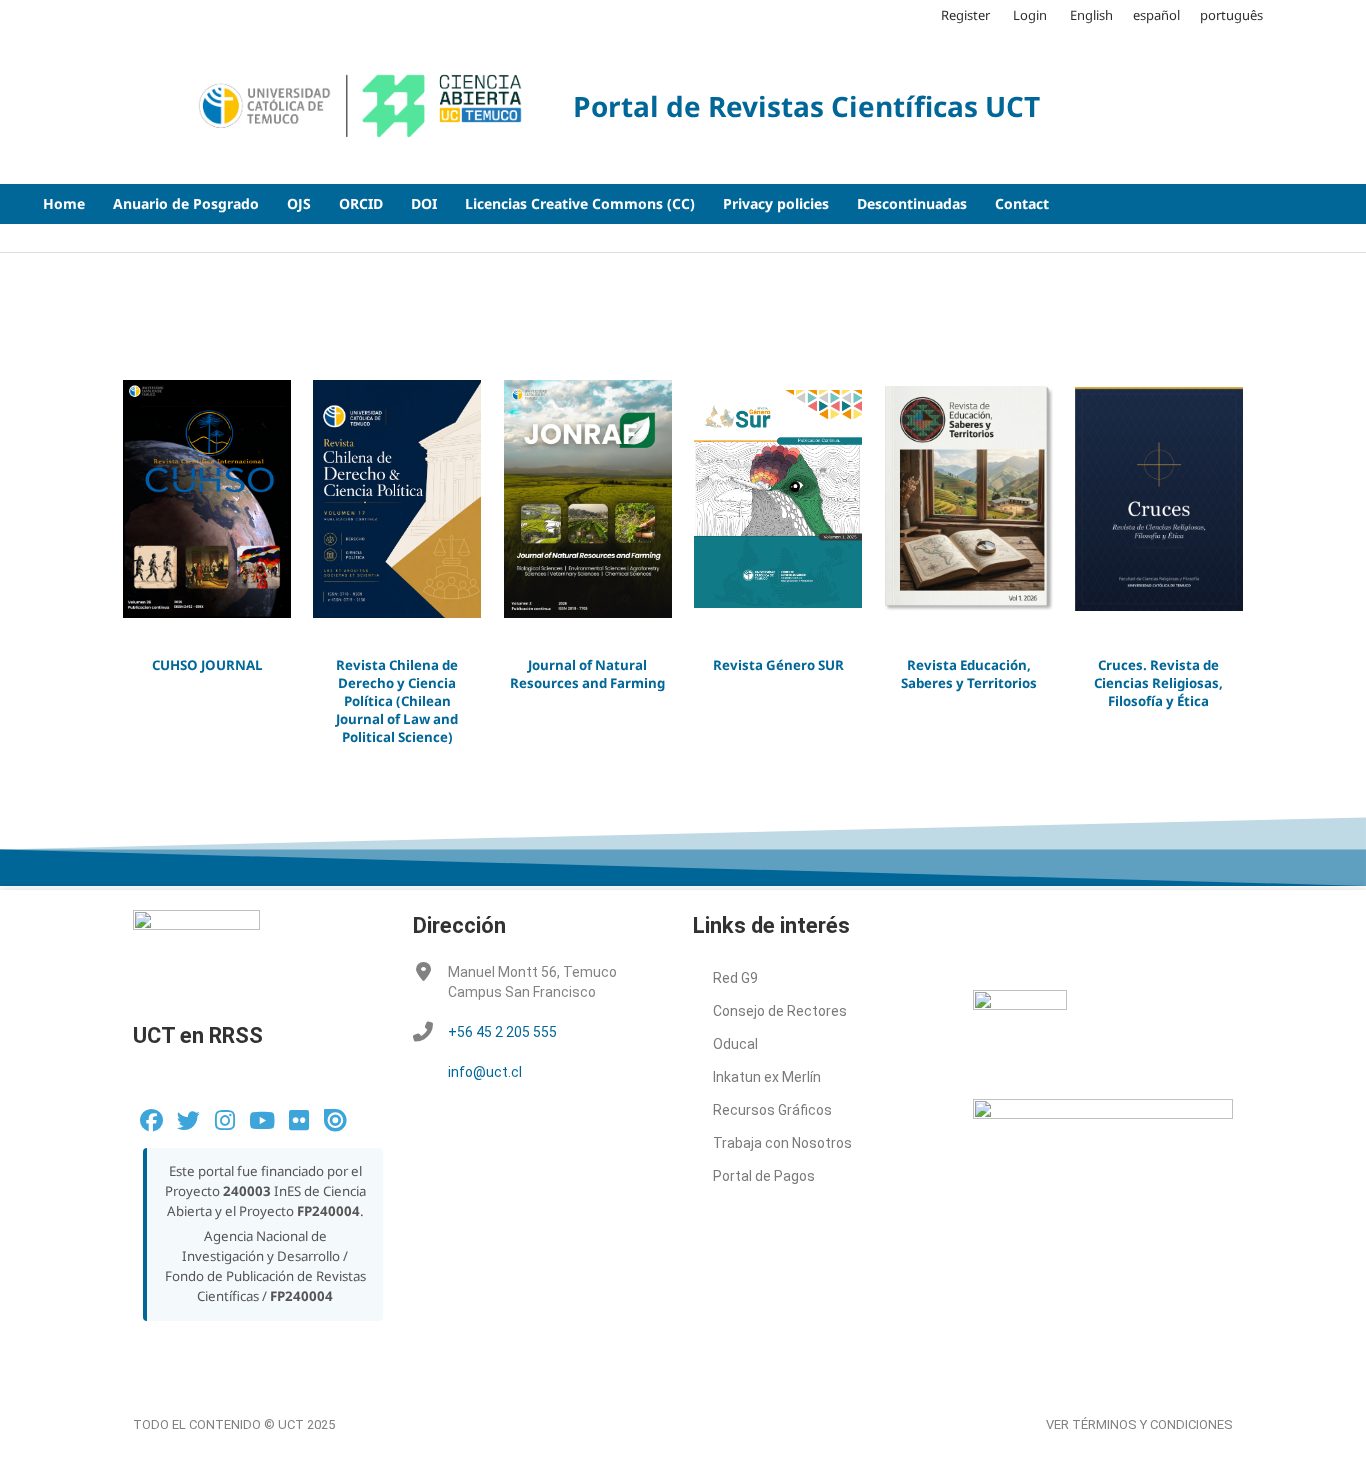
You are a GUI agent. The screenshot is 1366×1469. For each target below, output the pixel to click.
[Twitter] (188, 1120)
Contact (1022, 203)
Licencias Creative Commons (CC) (580, 203)
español (1156, 15)
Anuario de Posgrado (186, 203)
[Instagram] (225, 1120)
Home (64, 203)
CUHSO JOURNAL (207, 665)
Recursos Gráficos (772, 1110)
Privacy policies (776, 203)
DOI (424, 203)
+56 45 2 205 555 (502, 1032)
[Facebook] (151, 1120)
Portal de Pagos (764, 1176)
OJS (299, 203)
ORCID (361, 203)
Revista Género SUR (778, 665)
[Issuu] (335, 1120)
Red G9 (735, 978)
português (1231, 15)
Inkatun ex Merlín (767, 1077)
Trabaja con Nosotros (782, 1143)
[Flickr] (298, 1120)
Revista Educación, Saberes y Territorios (969, 674)
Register (965, 15)
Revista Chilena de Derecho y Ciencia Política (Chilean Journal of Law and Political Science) (397, 701)
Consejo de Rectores (780, 1011)
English (1091, 15)
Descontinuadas (912, 203)
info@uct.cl (485, 1072)
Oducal (735, 1044)
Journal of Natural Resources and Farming (587, 674)
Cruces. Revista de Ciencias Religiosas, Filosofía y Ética (1158, 683)
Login (1030, 15)
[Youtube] (261, 1120)
